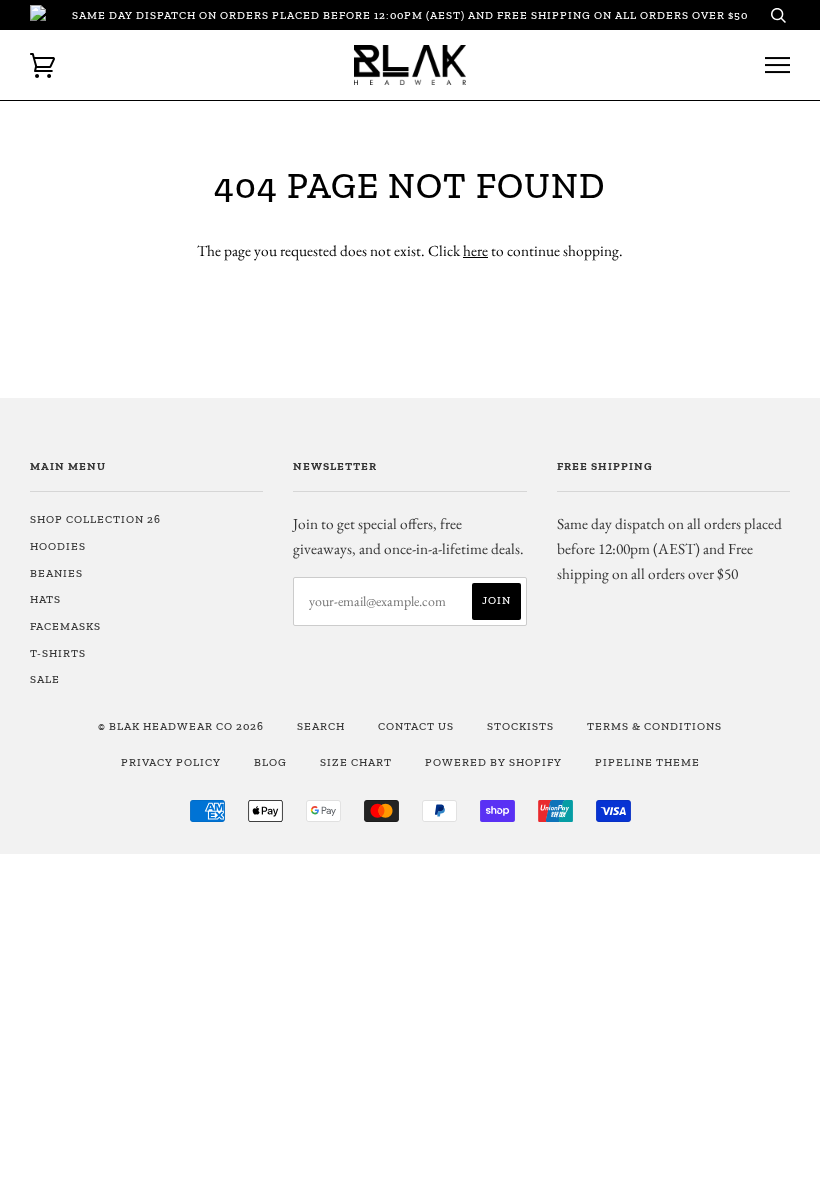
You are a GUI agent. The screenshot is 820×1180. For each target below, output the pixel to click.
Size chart (356, 762)
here (475, 250)
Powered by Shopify (493, 762)
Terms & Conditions (654, 726)
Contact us (416, 726)
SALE (45, 679)
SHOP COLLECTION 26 (95, 519)
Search (321, 726)
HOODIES (58, 546)
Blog (270, 762)
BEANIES (56, 573)
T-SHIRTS (58, 653)
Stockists (520, 726)
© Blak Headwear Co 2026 (181, 726)
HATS (45, 599)
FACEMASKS (65, 626)
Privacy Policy (171, 762)
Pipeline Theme (647, 762)
